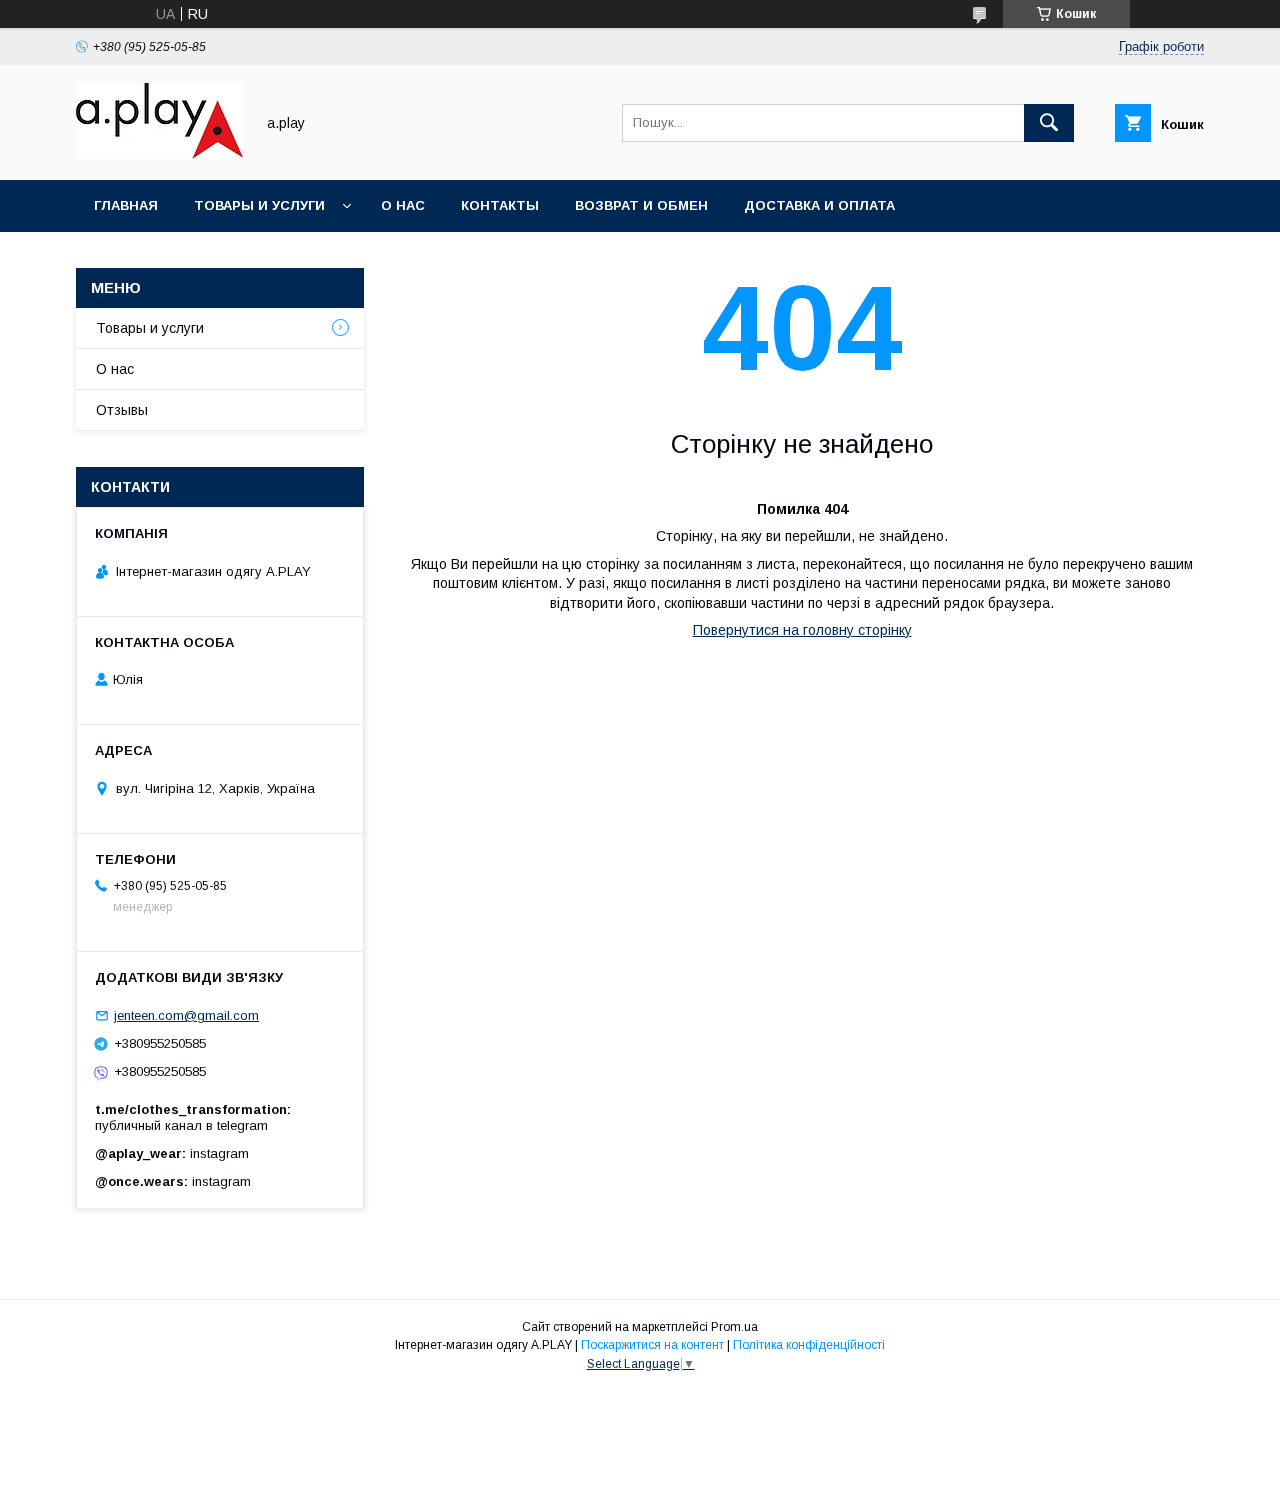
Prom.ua (734, 1327)
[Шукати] (1049, 123)
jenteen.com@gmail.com (186, 1015)
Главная (126, 205)
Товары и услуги (259, 205)
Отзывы (122, 410)
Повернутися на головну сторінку (802, 630)
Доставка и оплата (819, 205)
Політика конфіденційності (809, 1345)
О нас (403, 205)
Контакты (500, 205)
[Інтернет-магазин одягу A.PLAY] (159, 154)
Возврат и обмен (641, 205)
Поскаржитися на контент (652, 1345)
